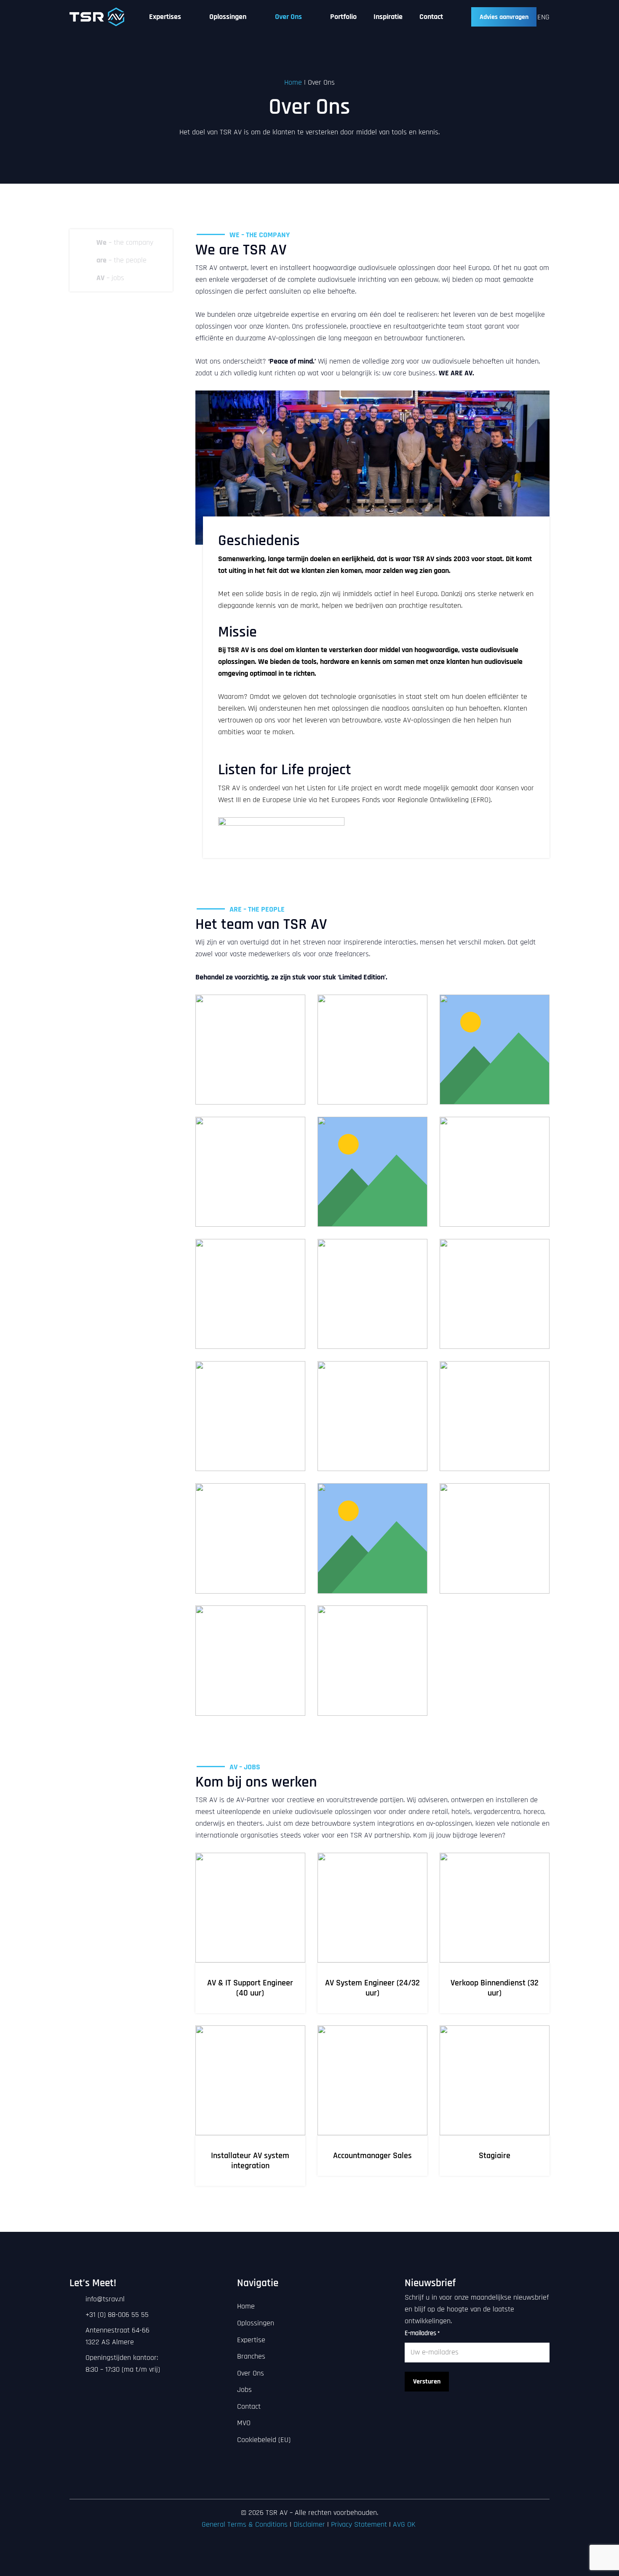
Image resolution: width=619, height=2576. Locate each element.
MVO (244, 2423)
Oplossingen (256, 2323)
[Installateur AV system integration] (250, 2106)
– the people (121, 260)
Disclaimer (309, 2524)
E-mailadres (422, 2333)
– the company (125, 242)
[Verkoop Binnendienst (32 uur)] (495, 1933)
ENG (543, 17)
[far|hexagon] (87, 243)
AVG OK (405, 2524)
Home (293, 82)
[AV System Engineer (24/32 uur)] (372, 1933)
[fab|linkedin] (293, 2485)
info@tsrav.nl (105, 2299)
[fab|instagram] (326, 2485)
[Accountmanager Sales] (372, 2106)
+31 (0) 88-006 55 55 (117, 2315)
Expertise (251, 2340)
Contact (249, 2406)
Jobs (244, 2390)
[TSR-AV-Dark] (97, 17)
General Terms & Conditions (245, 2524)
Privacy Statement (359, 2524)
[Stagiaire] (495, 2106)
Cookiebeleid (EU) (264, 2440)
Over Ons (251, 2373)
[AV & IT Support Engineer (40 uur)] (250, 1933)
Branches (251, 2356)
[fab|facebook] (310, 2485)
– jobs (110, 278)
